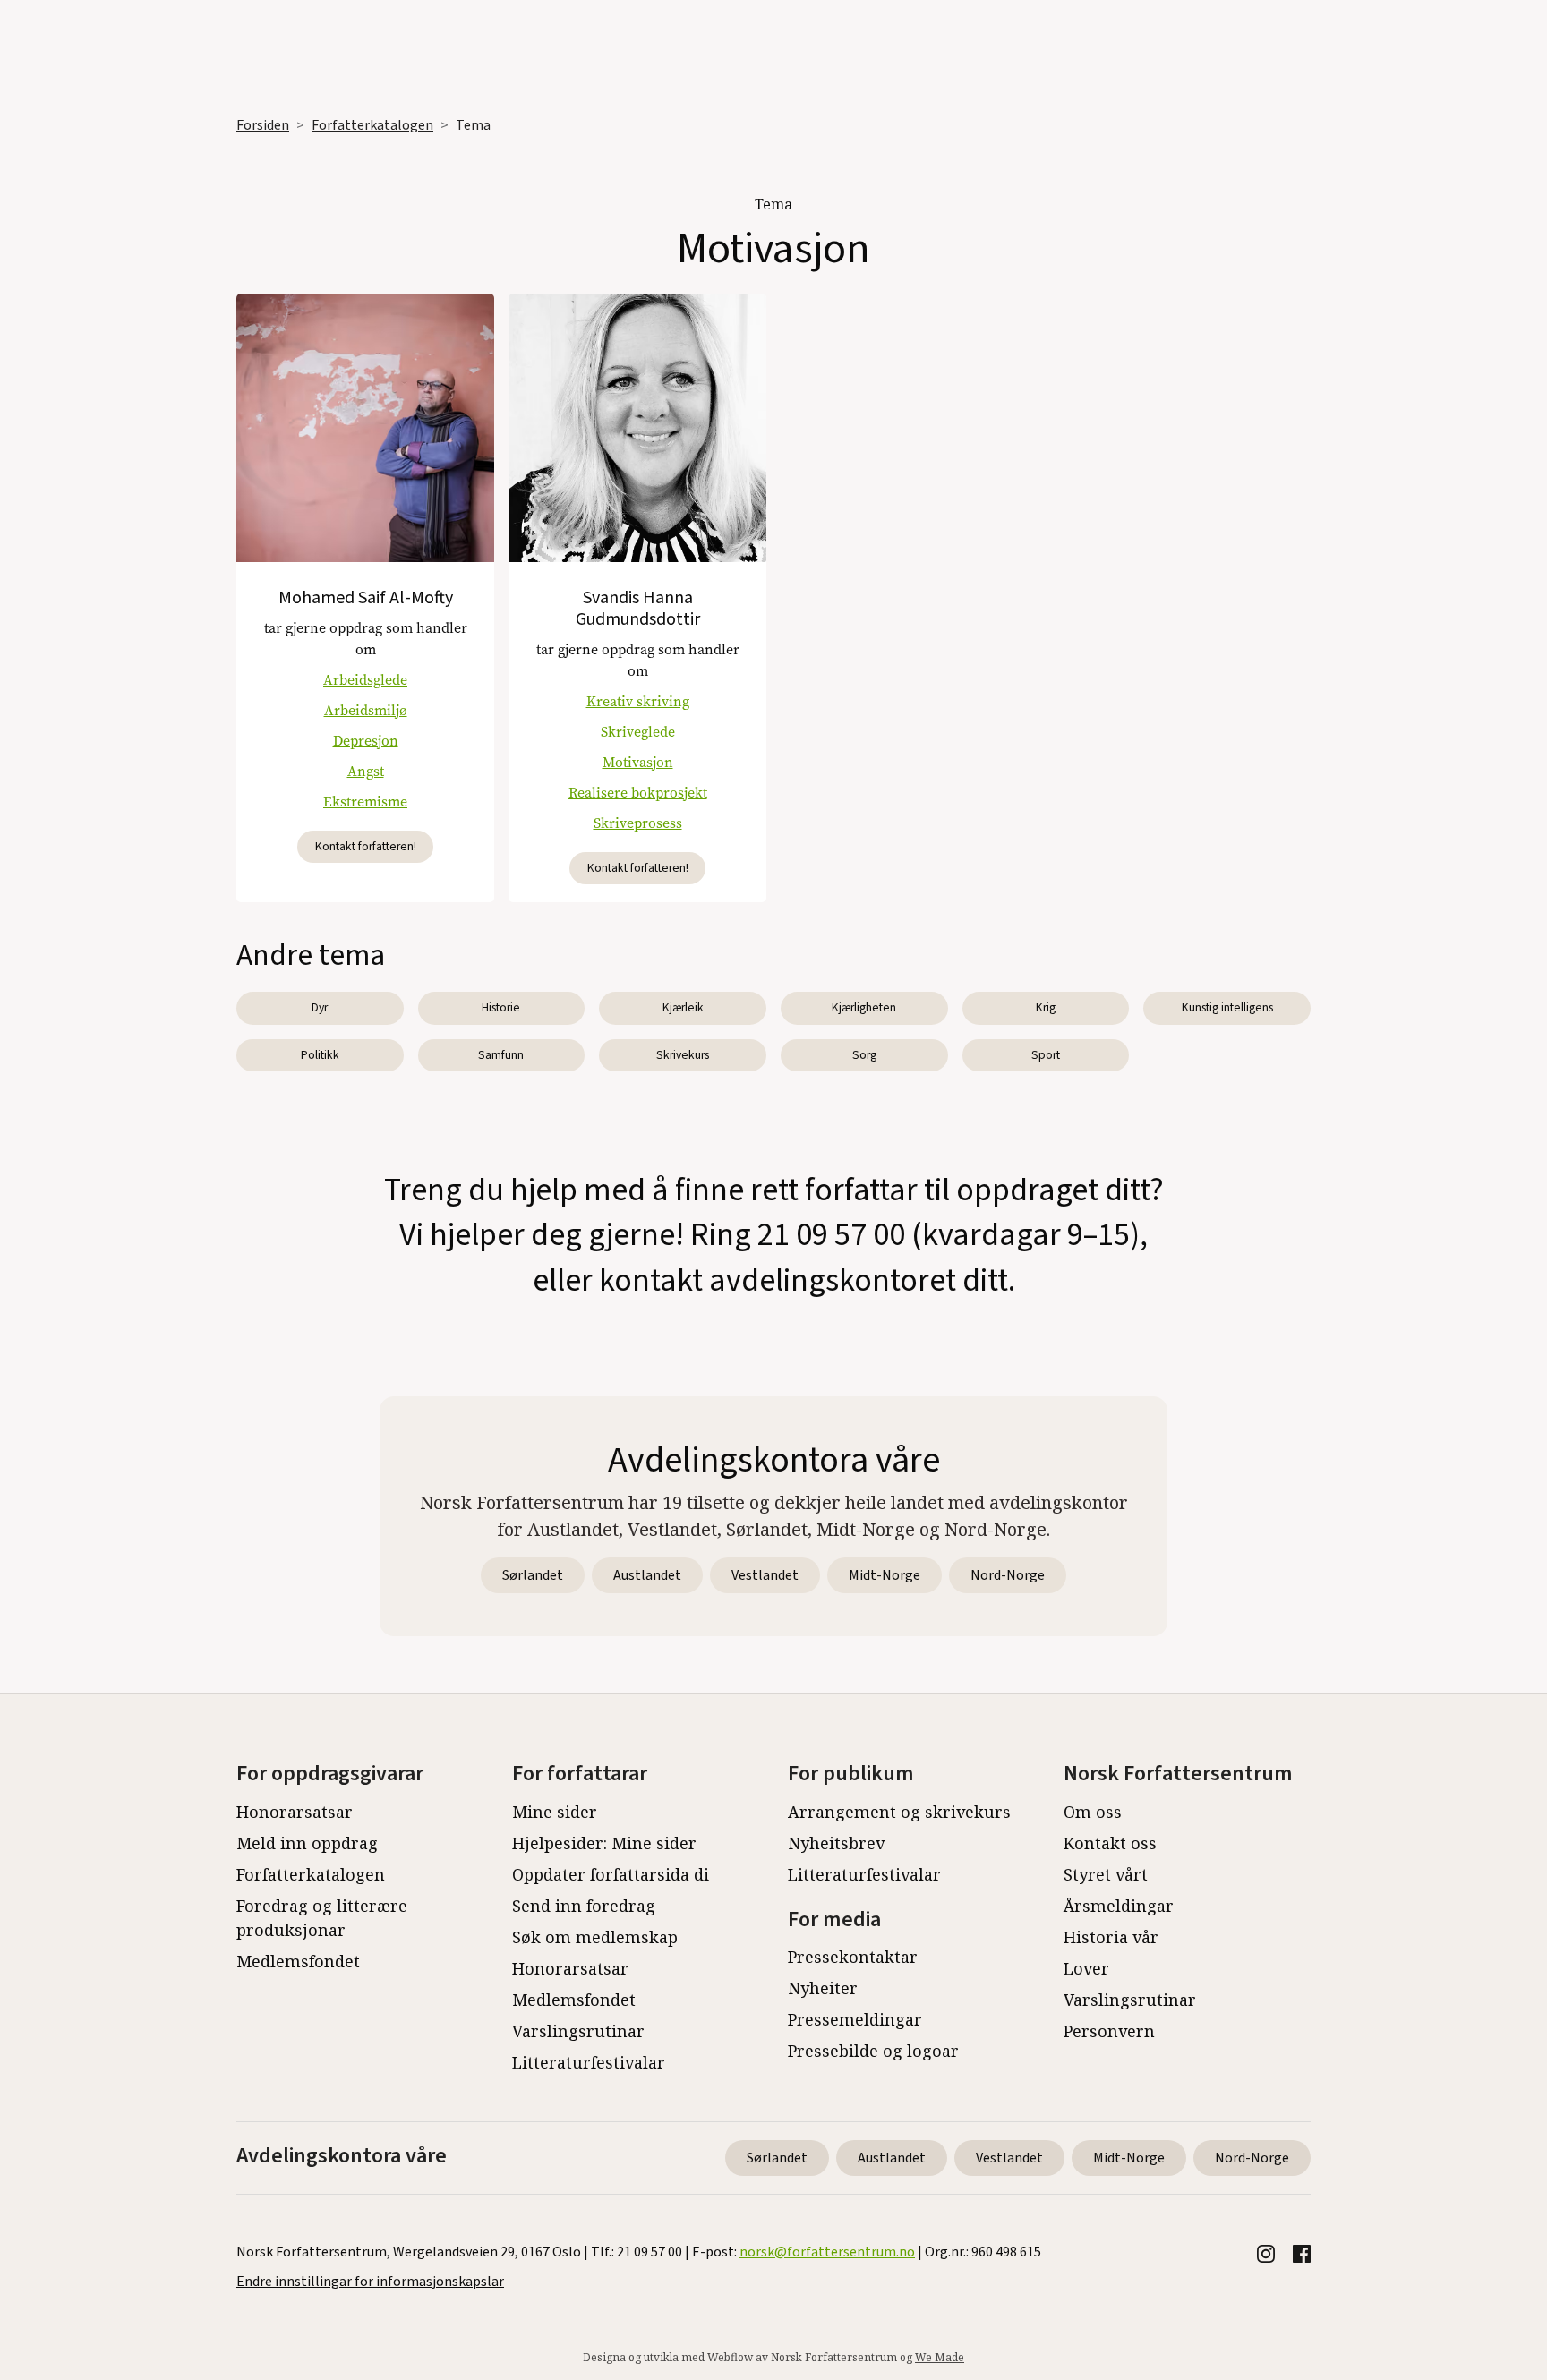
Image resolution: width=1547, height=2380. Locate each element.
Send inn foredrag (584, 1906)
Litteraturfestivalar (589, 2062)
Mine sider (555, 1812)
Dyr (320, 1007)
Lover (1086, 1968)
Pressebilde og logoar (873, 2051)
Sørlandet (533, 1575)
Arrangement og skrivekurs (899, 1812)
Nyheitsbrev (836, 1843)
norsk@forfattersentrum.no (827, 2252)
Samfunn (501, 1055)
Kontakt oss (1110, 1843)
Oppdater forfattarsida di (611, 1874)
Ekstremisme (365, 802)
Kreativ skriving (638, 701)
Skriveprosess (638, 823)
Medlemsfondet (298, 1961)
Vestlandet (765, 1575)
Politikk (320, 1055)
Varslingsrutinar (578, 2031)
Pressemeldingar (855, 2019)
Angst (366, 771)
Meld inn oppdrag (307, 1843)
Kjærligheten (864, 1007)
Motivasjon (638, 762)
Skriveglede (638, 732)
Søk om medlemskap (595, 1937)
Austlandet (647, 1575)
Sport (1046, 1055)
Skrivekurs (683, 1055)
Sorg (864, 1055)
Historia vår (1111, 1937)
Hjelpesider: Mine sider (604, 1843)
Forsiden (263, 125)
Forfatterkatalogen (372, 125)
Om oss (1093, 1812)
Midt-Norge (885, 1575)
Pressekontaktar (853, 1957)
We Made (940, 2357)
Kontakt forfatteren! (366, 846)
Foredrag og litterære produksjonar (322, 1918)
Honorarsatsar (295, 1812)
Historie (501, 1007)
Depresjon (366, 741)
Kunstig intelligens (1227, 1007)
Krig (1046, 1007)
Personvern (1109, 2031)
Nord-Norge (1008, 1575)
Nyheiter (823, 1988)
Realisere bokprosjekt (638, 793)
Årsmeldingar (1119, 1906)
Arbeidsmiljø (366, 710)
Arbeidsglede (365, 680)
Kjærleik (683, 1007)
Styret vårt (1106, 1874)
